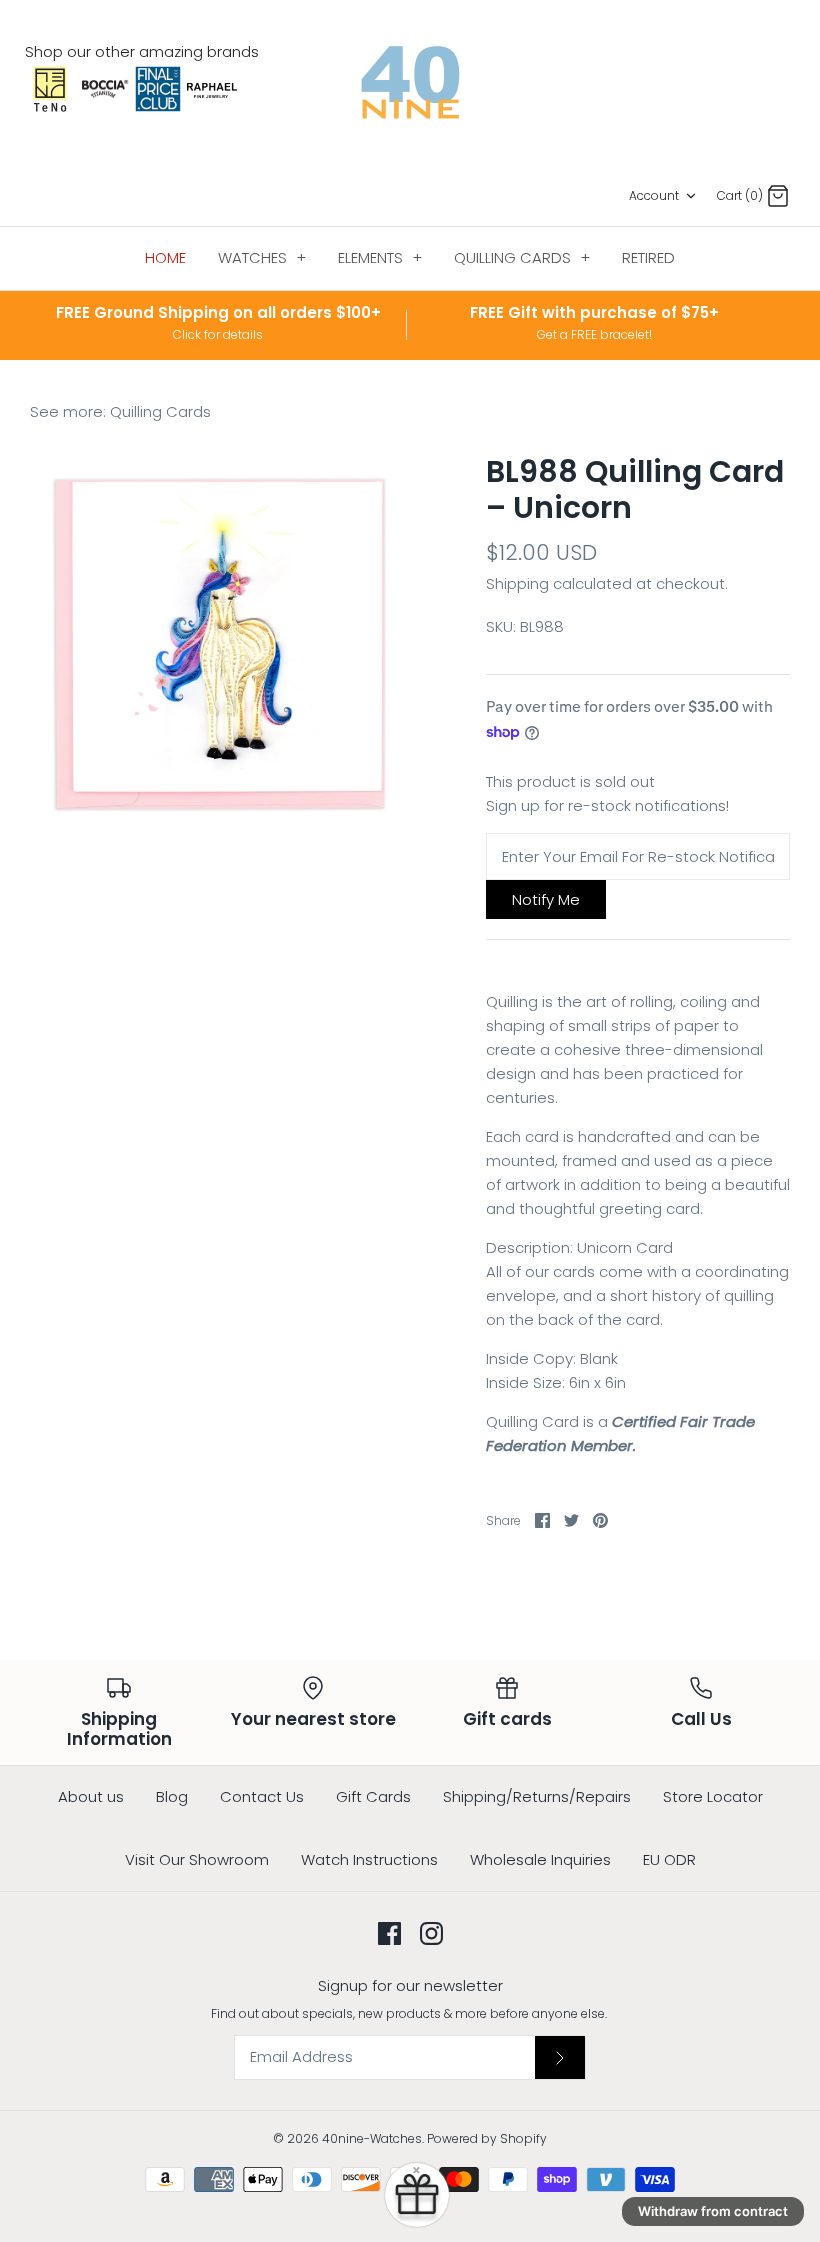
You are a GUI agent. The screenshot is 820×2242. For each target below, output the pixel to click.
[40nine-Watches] (410, 82)
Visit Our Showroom (197, 1859)
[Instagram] (431, 1933)
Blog (172, 1796)
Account (654, 195)
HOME (165, 257)
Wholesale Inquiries (540, 1859)
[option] (220, 644)
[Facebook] (389, 1933)
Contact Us (262, 1796)
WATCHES (262, 257)
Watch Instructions (369, 1859)
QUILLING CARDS (522, 257)
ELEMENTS (380, 257)
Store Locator (713, 1796)
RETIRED (648, 257)
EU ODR (669, 1859)
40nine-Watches (372, 2138)
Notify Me (546, 899)
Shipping (517, 583)
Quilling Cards (160, 411)
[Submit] (560, 2057)
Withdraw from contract (713, 2211)
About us (91, 1796)
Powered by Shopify (487, 2138)
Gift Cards (373, 1796)
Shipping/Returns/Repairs (537, 1796)
